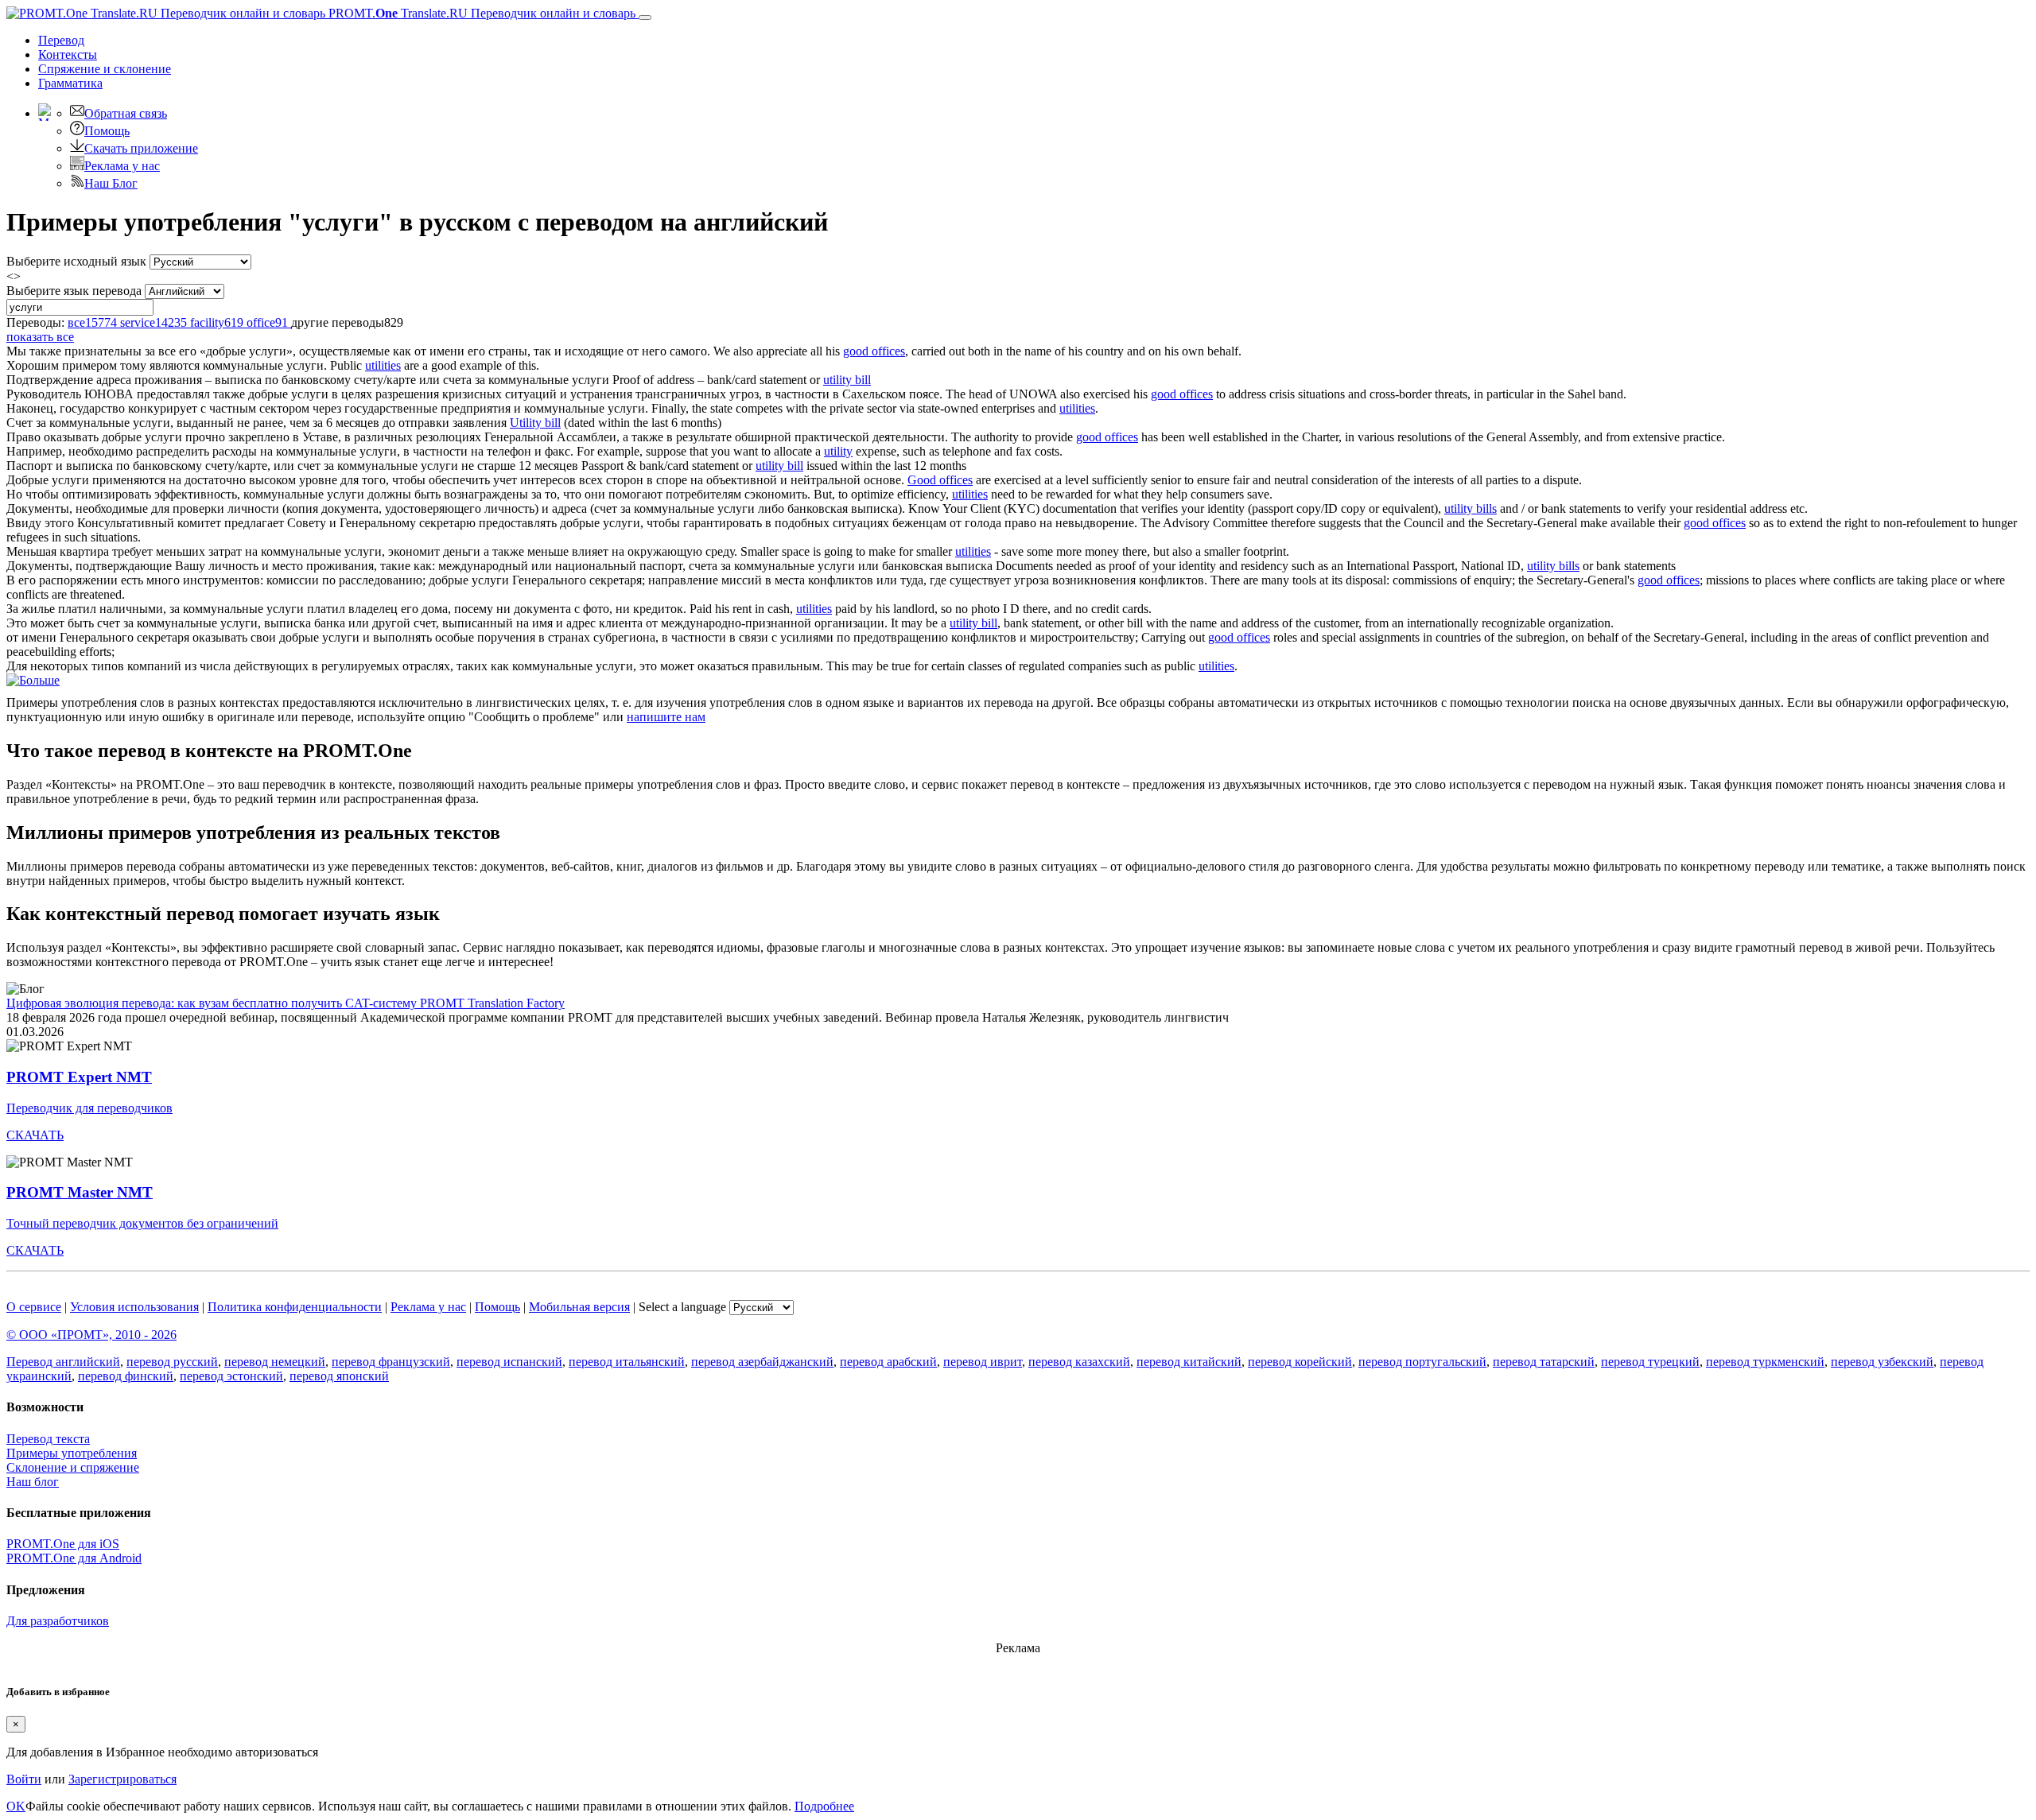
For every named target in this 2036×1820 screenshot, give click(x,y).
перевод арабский (888, 1362)
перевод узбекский (1882, 1362)
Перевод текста (48, 1439)
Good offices (940, 480)
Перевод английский (63, 1362)
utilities (383, 365)
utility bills (1471, 508)
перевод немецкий (275, 1362)
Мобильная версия (579, 1307)
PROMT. (480, 13)
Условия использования (134, 1307)
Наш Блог (111, 183)
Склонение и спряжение (73, 1467)
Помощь (107, 131)
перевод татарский (1544, 1362)
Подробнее (824, 1806)
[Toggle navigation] (645, 17)
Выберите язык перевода (74, 291)
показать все (40, 337)
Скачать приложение (141, 148)
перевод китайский (1189, 1362)
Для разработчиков (58, 1621)
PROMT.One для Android (74, 1558)
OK (16, 1806)
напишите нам (666, 717)
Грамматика (70, 83)
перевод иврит (983, 1362)
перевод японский (339, 1376)
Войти (24, 1779)
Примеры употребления (72, 1453)
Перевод (61, 40)
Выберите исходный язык (76, 261)
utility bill (847, 380)
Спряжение (105, 69)
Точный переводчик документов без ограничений (142, 1223)
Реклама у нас (122, 166)
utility (838, 451)
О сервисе (34, 1307)
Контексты (68, 54)
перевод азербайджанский (762, 1362)
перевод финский (126, 1376)
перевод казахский (1079, 1362)
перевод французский (391, 1362)
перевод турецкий (1650, 1362)
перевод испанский (509, 1362)
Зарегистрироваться (122, 1779)
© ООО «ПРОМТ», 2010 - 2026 (91, 1335)
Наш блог (33, 1482)
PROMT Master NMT (80, 1192)
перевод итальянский (627, 1362)
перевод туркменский (1765, 1362)
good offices (874, 351)
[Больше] (33, 680)
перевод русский (172, 1362)
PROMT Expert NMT (79, 1077)
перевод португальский (1422, 1362)
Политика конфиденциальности (295, 1307)
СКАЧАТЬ (35, 1135)
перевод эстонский (231, 1376)
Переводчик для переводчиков (89, 1108)
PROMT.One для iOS (63, 1544)
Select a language (682, 1307)
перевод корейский (1300, 1362)
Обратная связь (126, 113)
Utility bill (535, 423)
